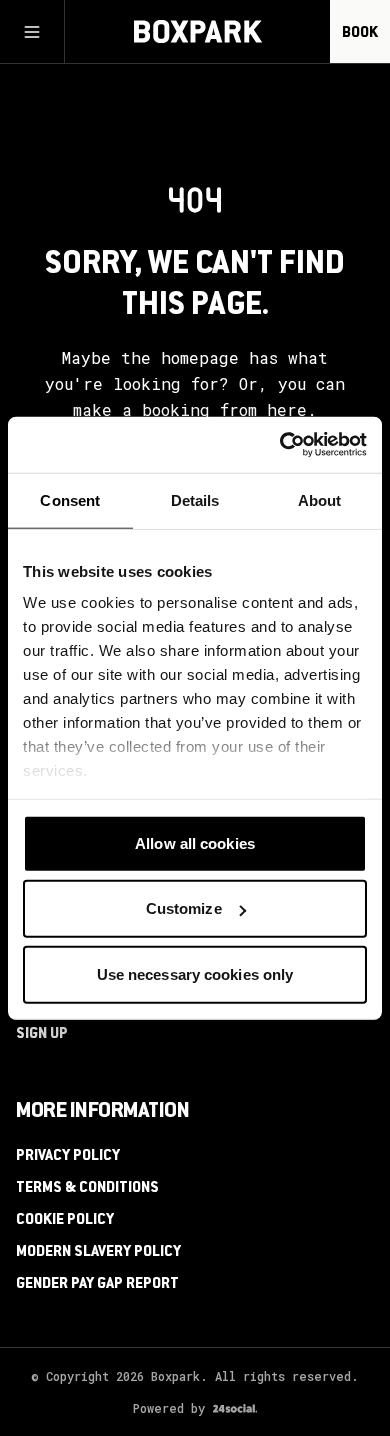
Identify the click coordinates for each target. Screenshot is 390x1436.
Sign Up (42, 1035)
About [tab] (320, 499)
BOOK (360, 34)
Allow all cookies (195, 842)
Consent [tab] (70, 499)
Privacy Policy (68, 1157)
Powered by (169, 1408)
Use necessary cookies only (195, 973)
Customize (184, 908)
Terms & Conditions (87, 1189)
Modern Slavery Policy (98, 1253)
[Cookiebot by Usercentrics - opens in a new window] (280, 445)
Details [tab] (195, 499)
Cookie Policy (65, 1221)
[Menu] (32, 32)
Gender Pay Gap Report (97, 1285)
